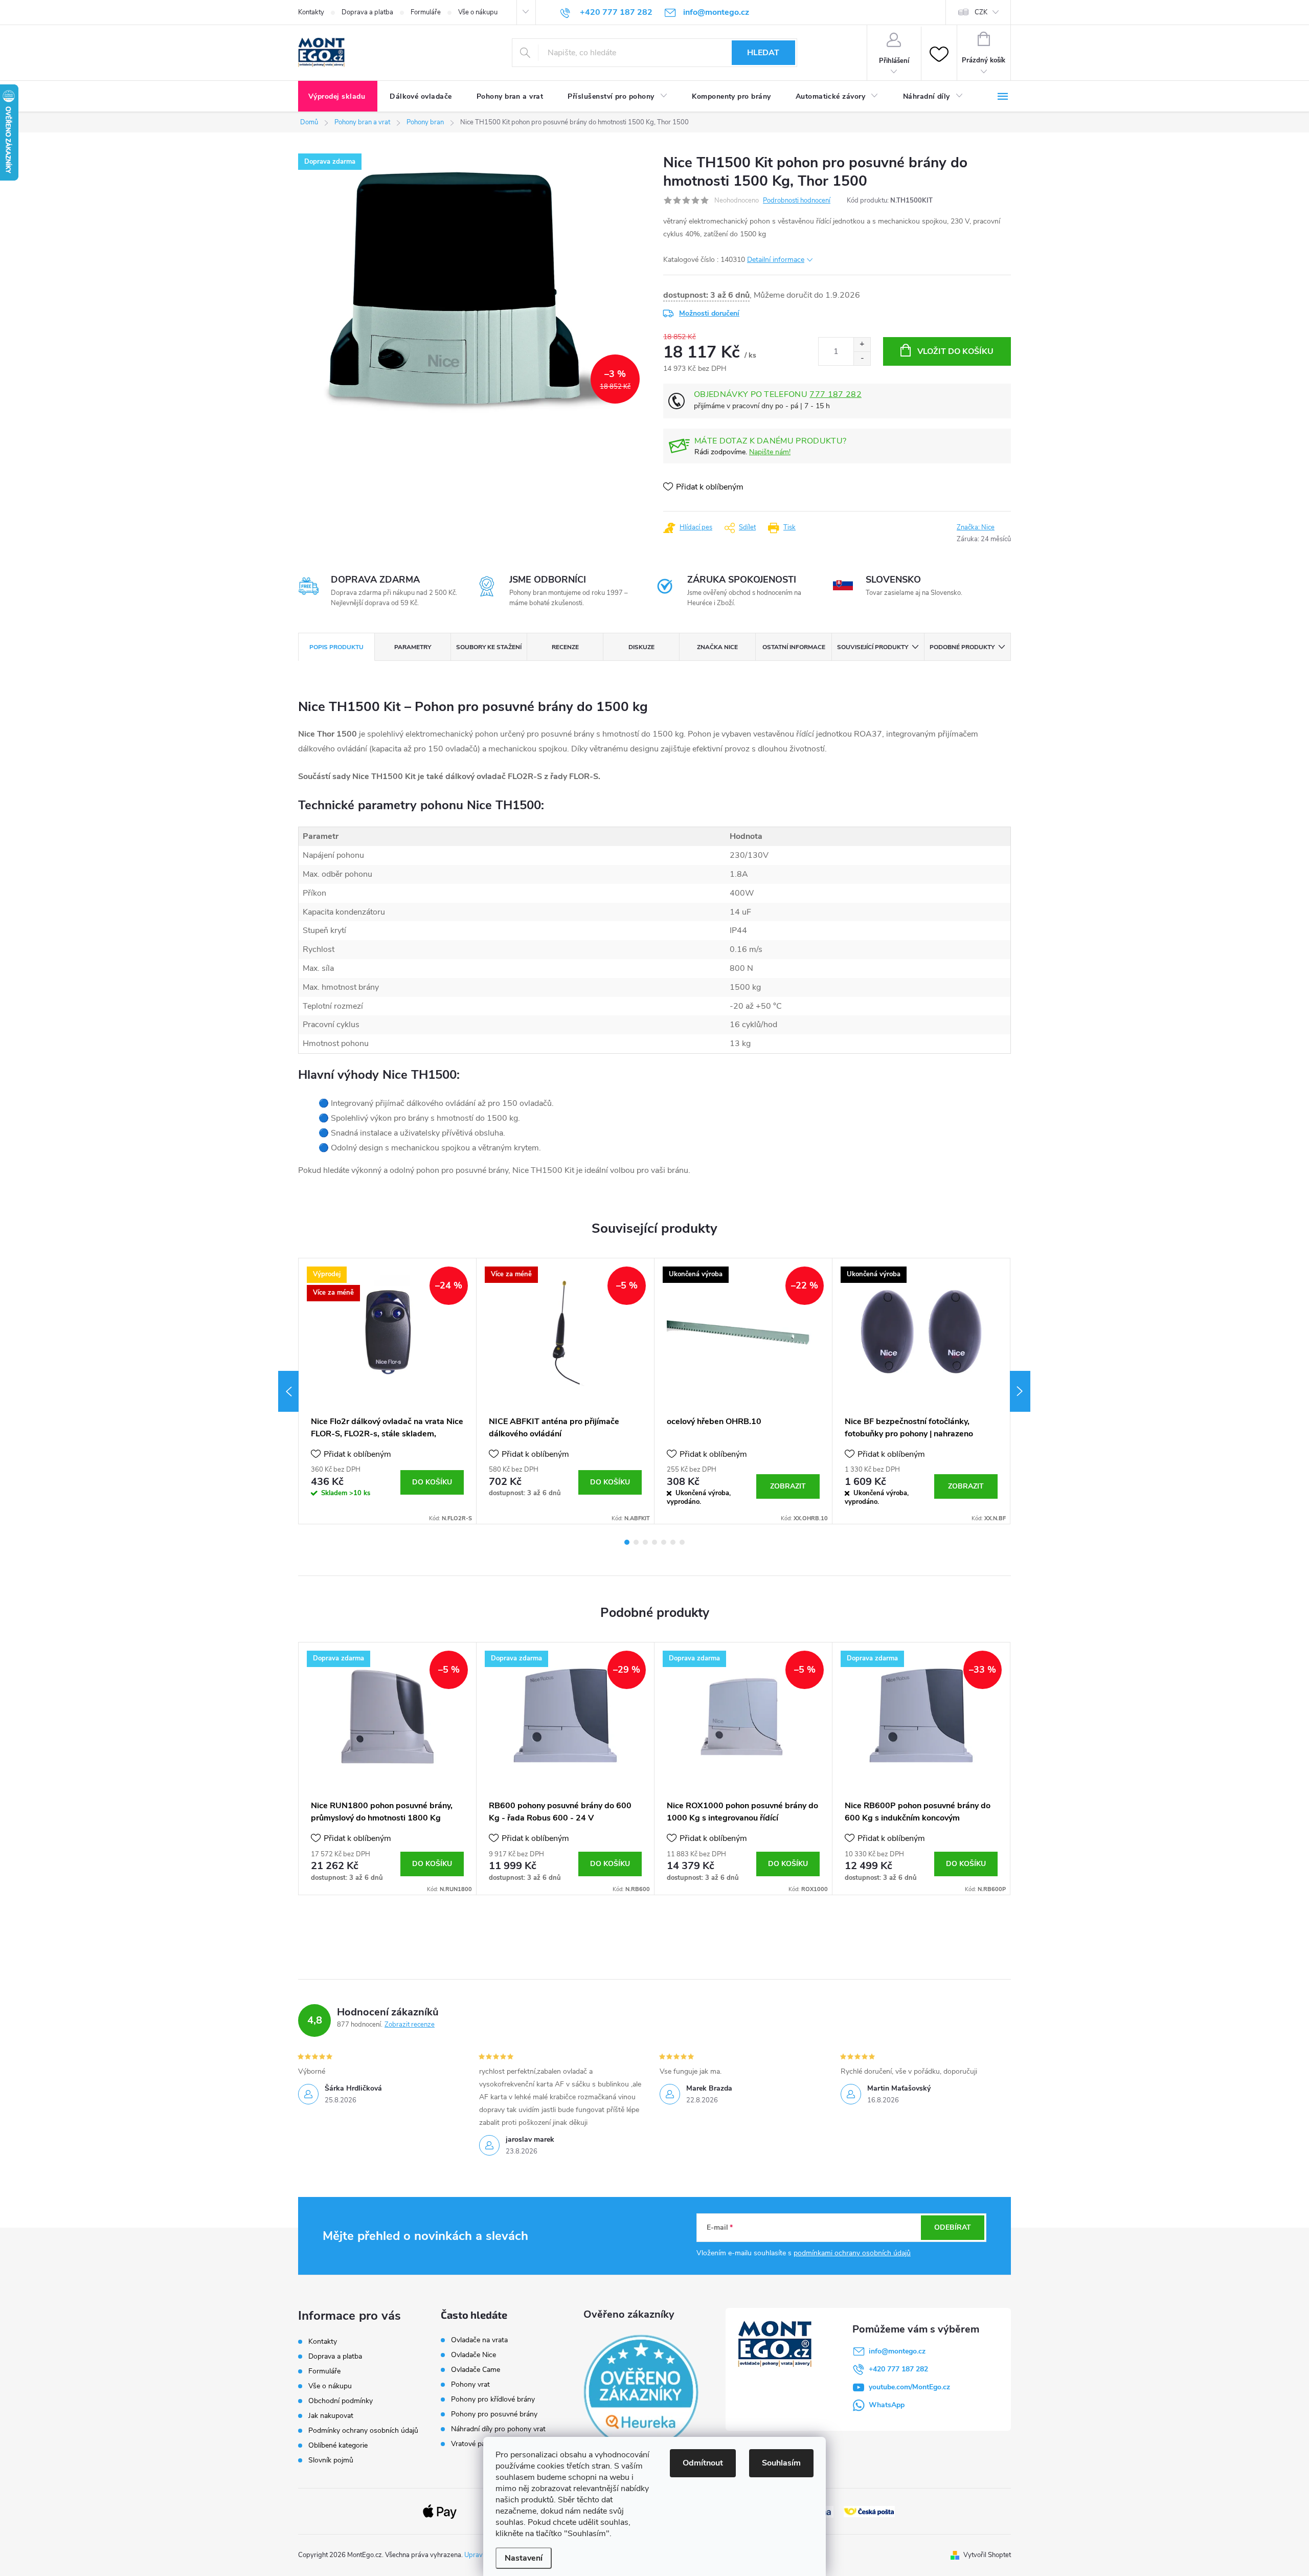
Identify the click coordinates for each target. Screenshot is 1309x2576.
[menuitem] (338, 97)
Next (1020, 1391)
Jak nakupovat (331, 2416)
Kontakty (311, 12)
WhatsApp (887, 2405)
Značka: (976, 527)
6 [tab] (673, 1542)
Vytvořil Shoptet (987, 2555)
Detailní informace (776, 260)
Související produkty (873, 647)
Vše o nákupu (478, 12)
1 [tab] (627, 1542)
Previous (288, 1391)
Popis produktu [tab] (336, 647)
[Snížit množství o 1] (862, 358)
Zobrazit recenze (410, 2025)
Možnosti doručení (709, 313)
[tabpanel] (388, 1391)
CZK (981, 12)
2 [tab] (636, 1542)
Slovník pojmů (331, 2460)
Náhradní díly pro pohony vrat (498, 2429)
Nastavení (524, 2558)
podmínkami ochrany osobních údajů (852, 2253)
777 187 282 (836, 394)
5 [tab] (664, 1542)
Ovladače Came (476, 2370)
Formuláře (426, 12)
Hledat (763, 53)
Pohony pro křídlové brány (494, 2400)
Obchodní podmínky (341, 2401)
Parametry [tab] (413, 647)
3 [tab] (645, 1542)
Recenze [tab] (565, 647)
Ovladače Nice (473, 2355)
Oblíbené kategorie (338, 2445)
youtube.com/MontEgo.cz (909, 2387)
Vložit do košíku (955, 351)
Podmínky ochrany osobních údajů (363, 2430)
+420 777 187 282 (898, 2369)
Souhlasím (781, 2463)
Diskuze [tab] (641, 647)
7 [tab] (682, 1542)
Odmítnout (703, 2463)
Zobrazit (788, 1486)
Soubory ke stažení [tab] (489, 647)
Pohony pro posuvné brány (494, 2414)
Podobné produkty (962, 647)
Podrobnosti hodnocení (797, 201)
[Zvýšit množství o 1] (862, 345)
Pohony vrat (470, 2385)
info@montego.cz (897, 2351)
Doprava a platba (367, 12)
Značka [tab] (717, 647)
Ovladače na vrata (479, 2340)
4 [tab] (654, 1542)
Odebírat (953, 2227)
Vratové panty (473, 2444)
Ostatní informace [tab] (794, 647)
